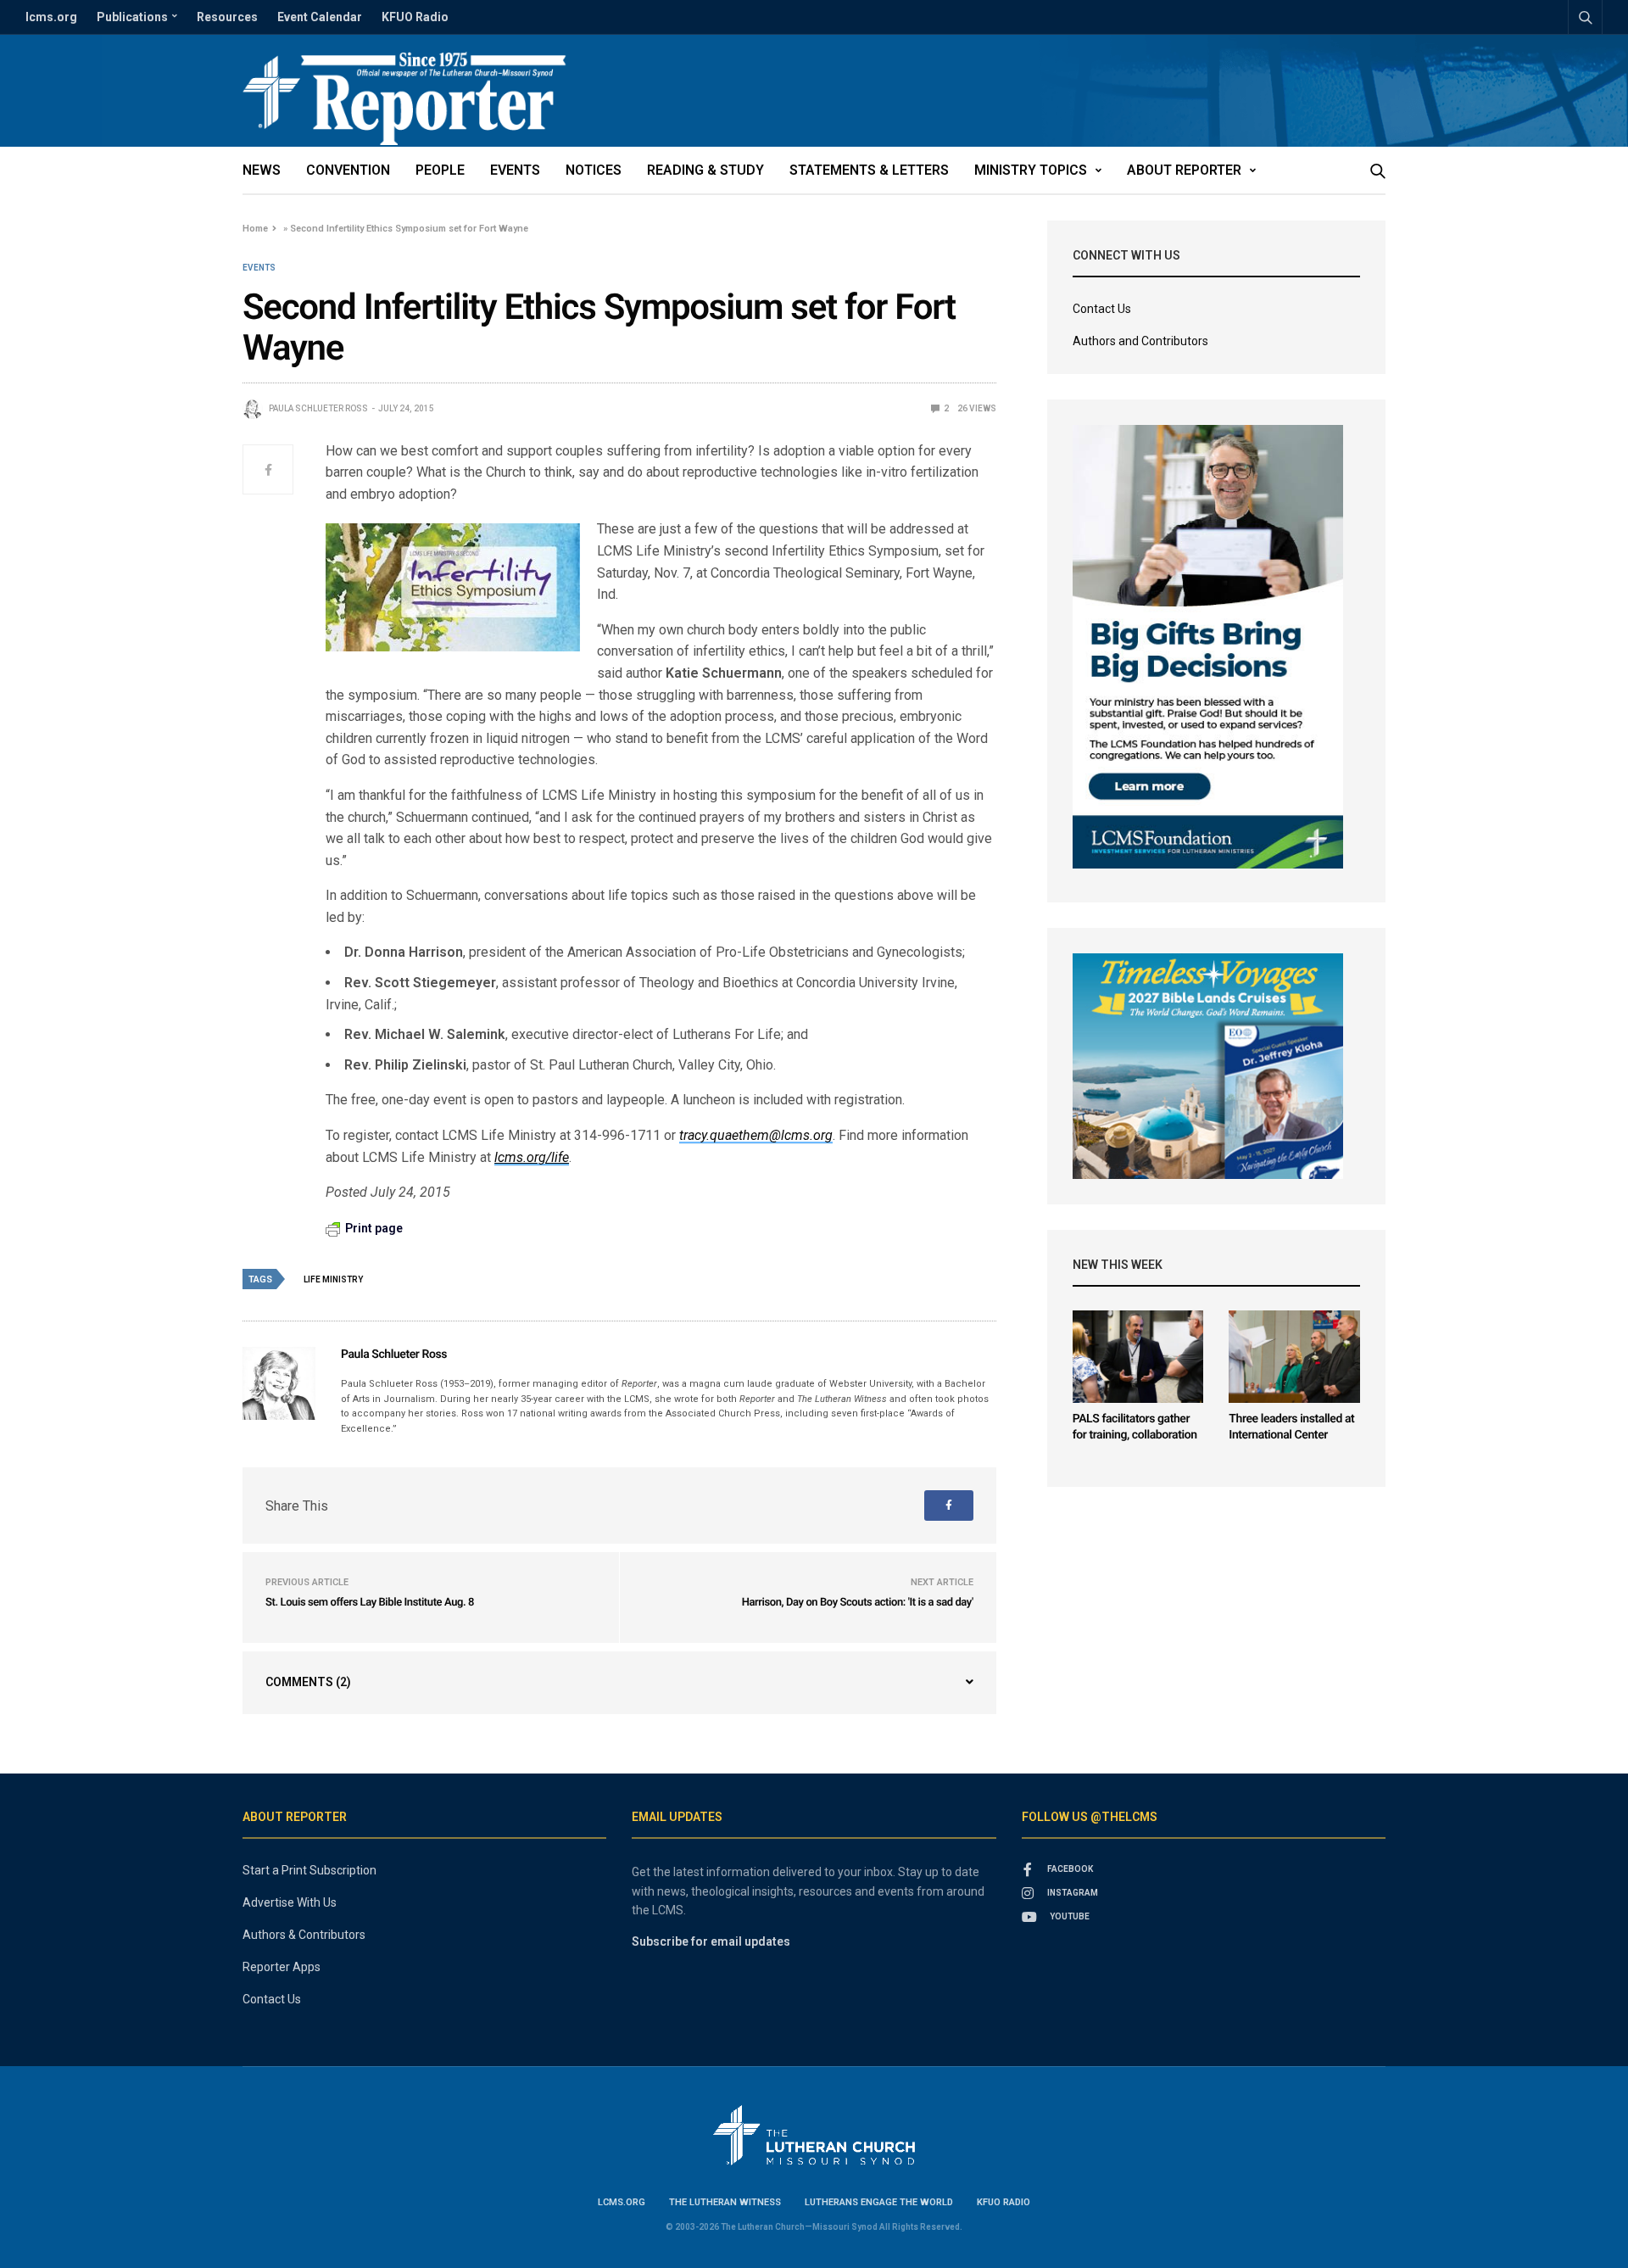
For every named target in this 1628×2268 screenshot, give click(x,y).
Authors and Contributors (1140, 341)
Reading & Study (705, 170)
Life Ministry (333, 1279)
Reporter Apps (282, 1967)
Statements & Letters (869, 170)
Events (515, 170)
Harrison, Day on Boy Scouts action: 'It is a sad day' (858, 1603)
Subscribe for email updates (711, 1941)
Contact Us (1102, 309)
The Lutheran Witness (725, 2202)
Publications (132, 17)
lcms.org (51, 17)
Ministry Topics (1031, 170)
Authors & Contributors (304, 1935)
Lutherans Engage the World (879, 2202)
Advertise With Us (290, 1902)
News (262, 170)
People (440, 170)
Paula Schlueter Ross (318, 408)
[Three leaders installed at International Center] (1294, 1357)
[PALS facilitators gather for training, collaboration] (1138, 1357)
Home (255, 229)
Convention (348, 170)
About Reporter (1184, 170)
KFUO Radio (415, 17)
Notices (594, 170)
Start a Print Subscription (309, 1870)
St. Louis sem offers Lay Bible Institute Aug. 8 (370, 1603)
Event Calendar (320, 17)
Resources (227, 17)
